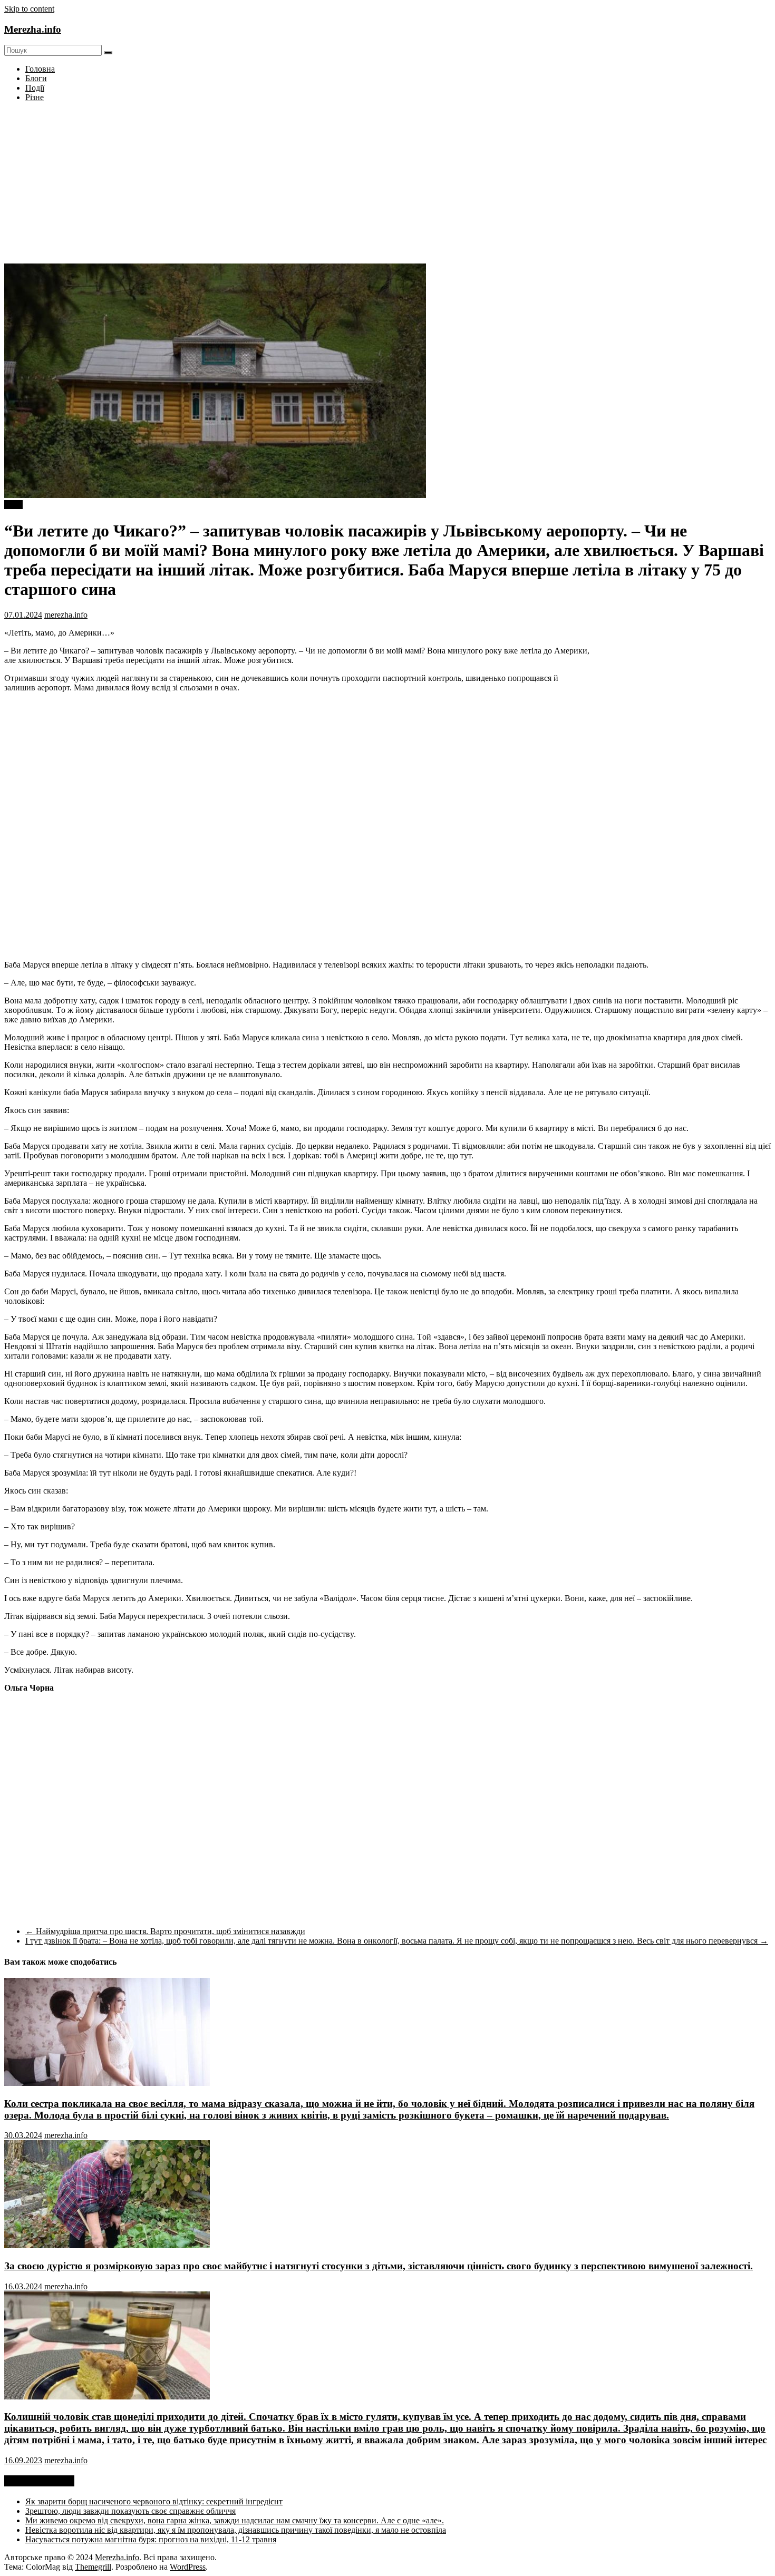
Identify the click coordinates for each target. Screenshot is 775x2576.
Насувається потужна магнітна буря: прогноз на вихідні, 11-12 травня (151, 2539)
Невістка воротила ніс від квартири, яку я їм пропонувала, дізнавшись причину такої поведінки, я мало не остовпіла (236, 2530)
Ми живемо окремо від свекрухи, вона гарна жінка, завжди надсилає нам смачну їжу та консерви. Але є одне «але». (235, 2520)
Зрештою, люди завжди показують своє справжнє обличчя (130, 2511)
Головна (40, 69)
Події (35, 88)
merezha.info (66, 615)
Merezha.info (33, 29)
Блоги (36, 78)
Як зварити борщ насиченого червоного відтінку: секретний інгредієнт (154, 2501)
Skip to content (29, 9)
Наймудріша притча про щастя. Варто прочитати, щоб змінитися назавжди (165, 1931)
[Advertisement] (387, 184)
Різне (35, 97)
